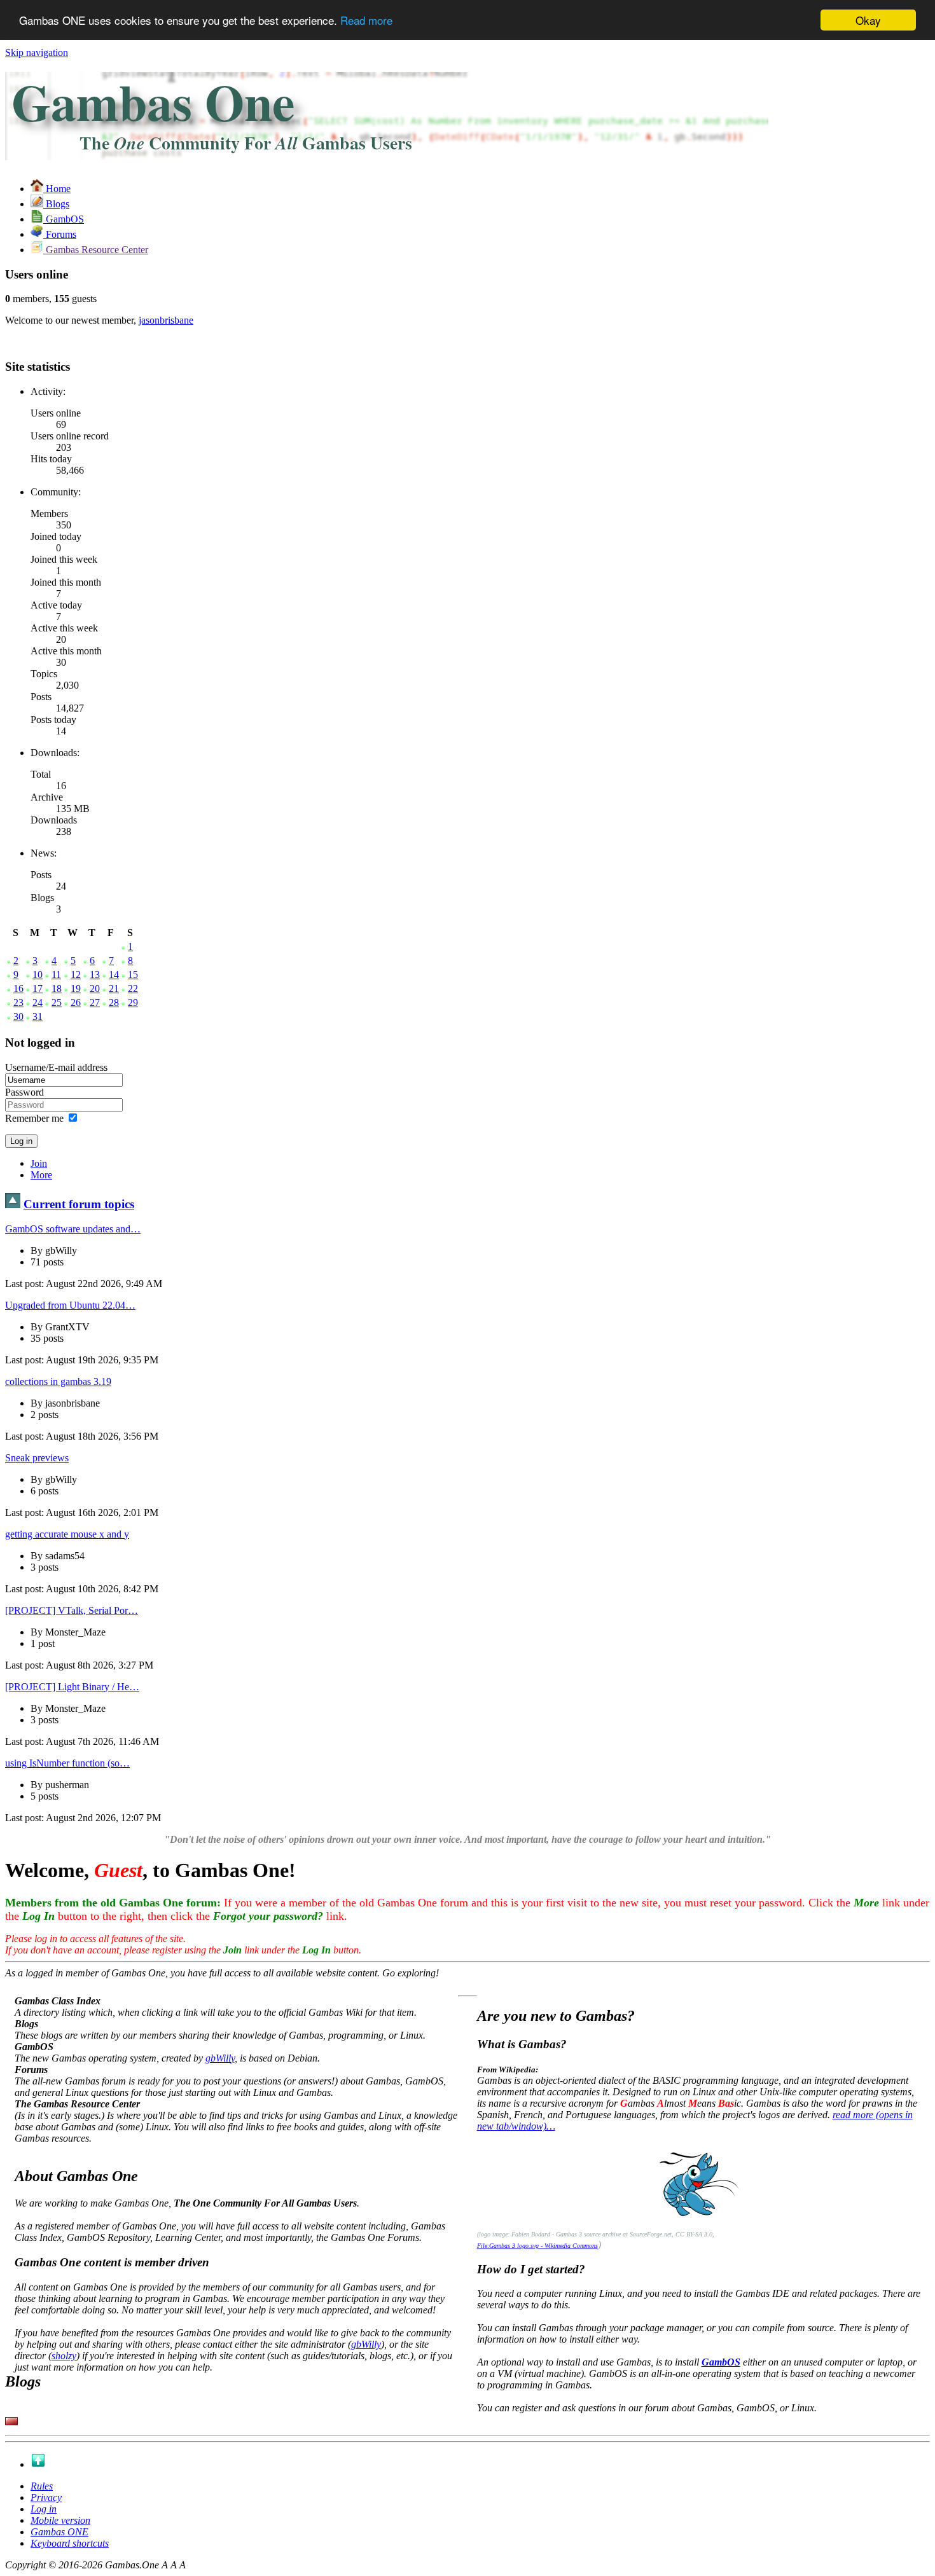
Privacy (46, 2497)
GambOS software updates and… (73, 1229)
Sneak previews (37, 1458)
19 (76, 988)
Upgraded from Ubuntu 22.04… (70, 1305)
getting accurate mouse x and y (67, 1534)
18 (57, 988)
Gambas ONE (59, 2532)
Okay (868, 20)
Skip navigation (37, 52)
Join (39, 1163)
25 (57, 1002)
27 (95, 1002)
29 (133, 1002)
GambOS (721, 2362)
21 (114, 988)
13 (95, 975)
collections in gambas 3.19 (58, 1381)
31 (38, 1016)
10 (38, 975)
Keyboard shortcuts (70, 2543)
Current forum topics (79, 1204)
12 (76, 975)
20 (95, 988)
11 (56, 975)
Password (24, 1092)
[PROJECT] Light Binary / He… (72, 1687)
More (41, 1175)
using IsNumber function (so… (67, 1763)
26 (76, 1002)
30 (18, 1016)
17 (38, 988)
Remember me (34, 1118)
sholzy (64, 2356)
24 (38, 1002)
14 (114, 975)
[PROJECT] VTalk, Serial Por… (72, 1610)
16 (18, 988)
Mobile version (60, 2520)
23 (18, 1002)
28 (114, 1002)
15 (133, 975)
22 (133, 988)
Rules (42, 2486)
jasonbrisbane (166, 320)
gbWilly (220, 2058)
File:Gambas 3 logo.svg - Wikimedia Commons (537, 2246)
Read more (366, 21)
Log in (44, 2509)
